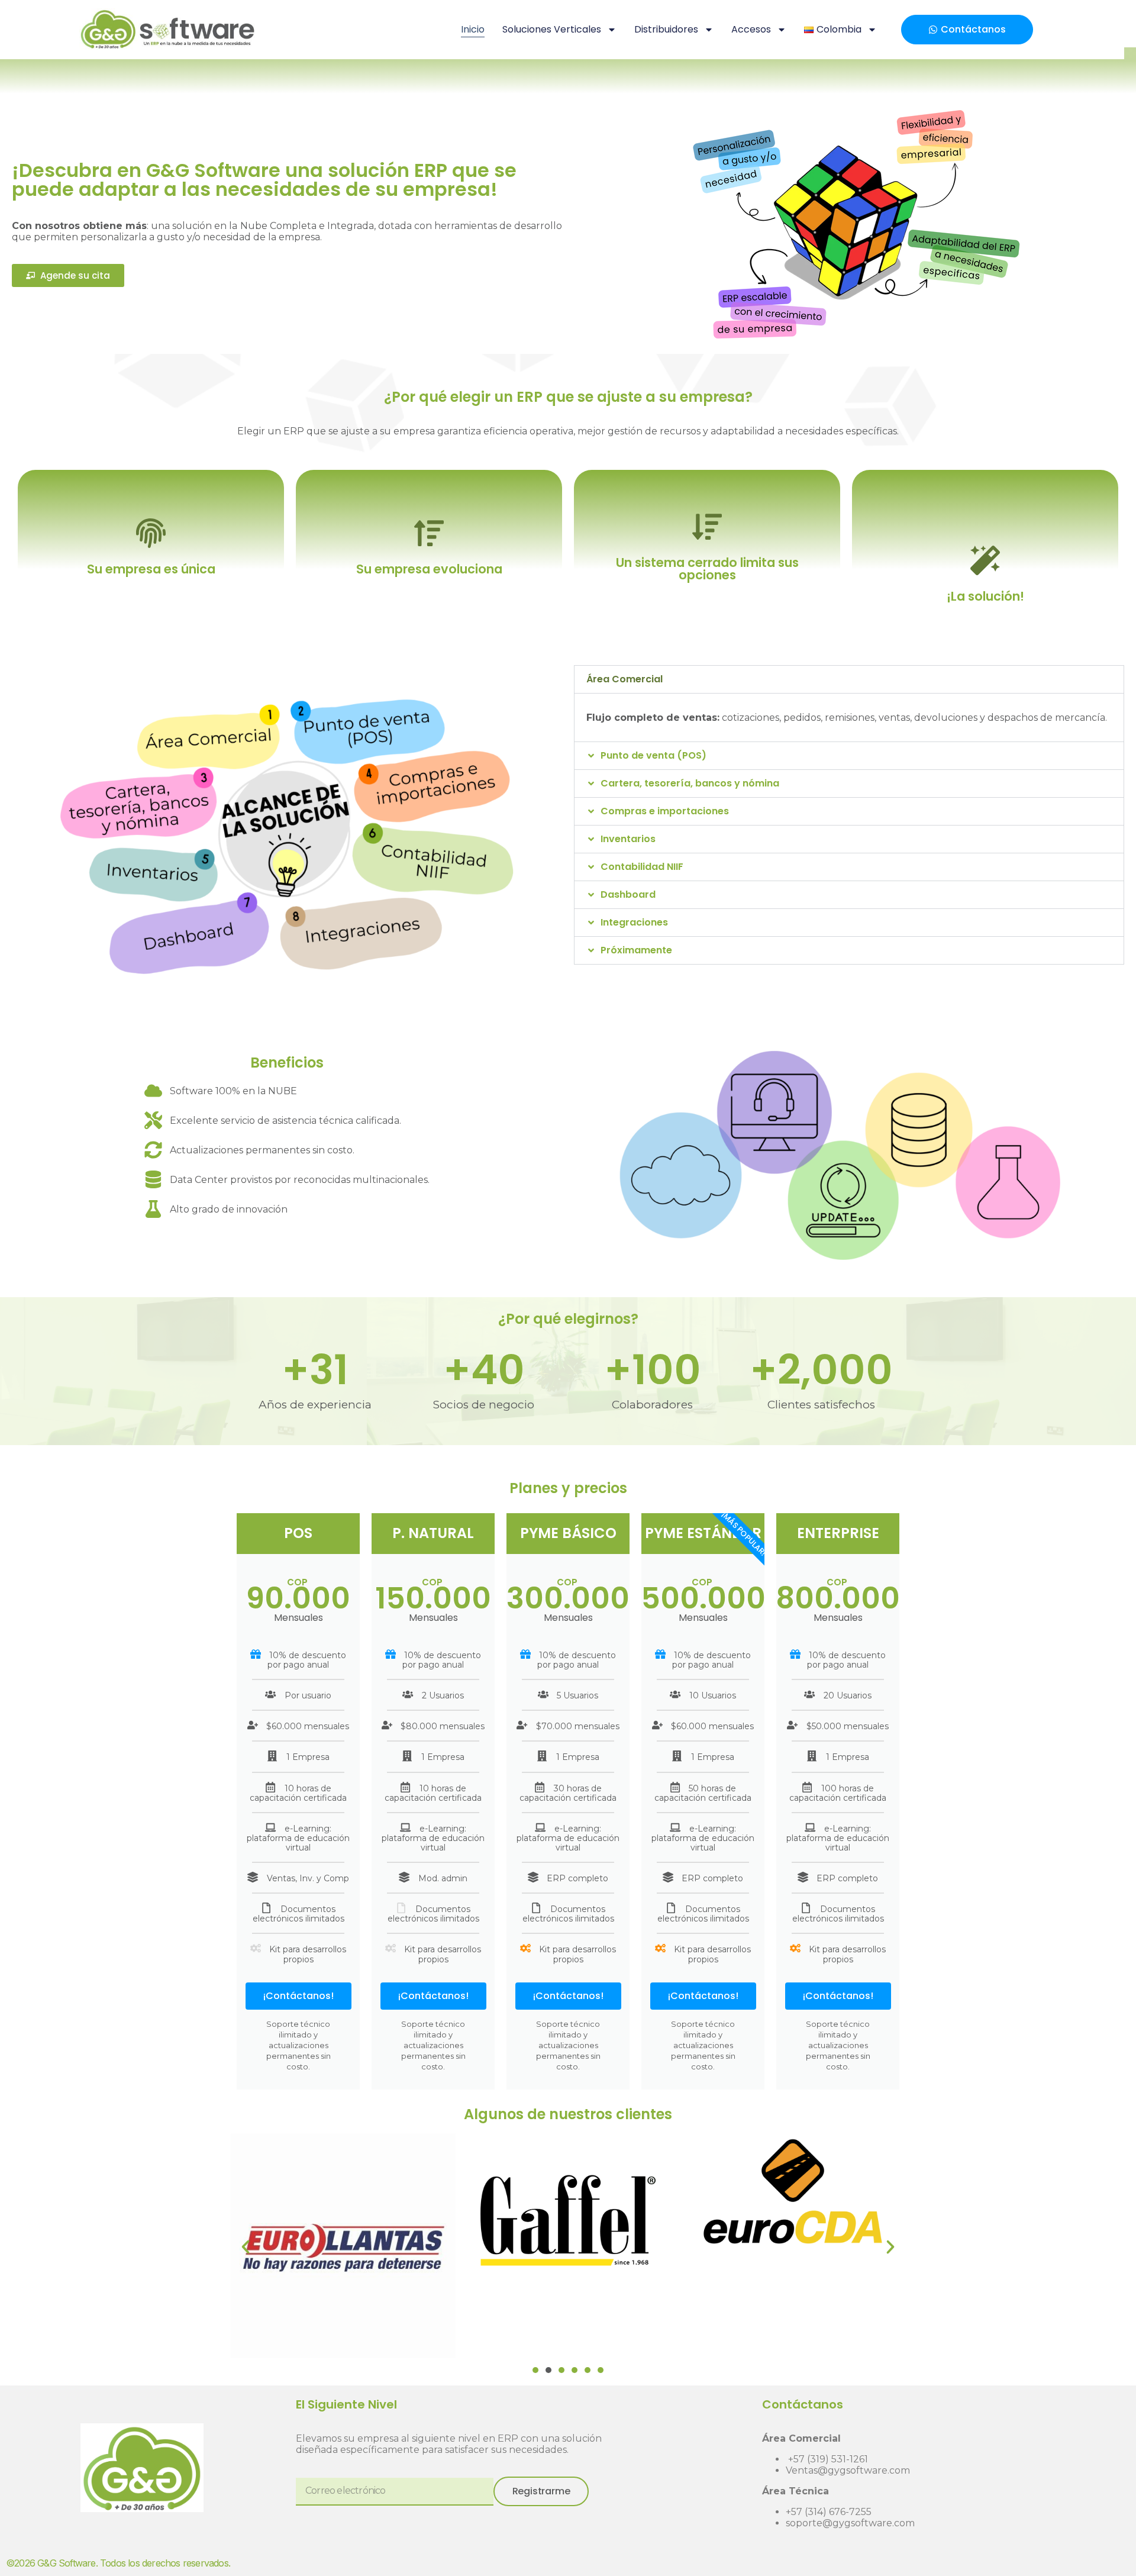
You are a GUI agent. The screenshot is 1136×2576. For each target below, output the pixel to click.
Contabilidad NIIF (642, 867)
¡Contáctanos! (298, 1996)
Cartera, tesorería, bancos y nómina (690, 783)
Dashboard (628, 894)
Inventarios (628, 839)
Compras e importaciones (665, 811)
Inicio (473, 29)
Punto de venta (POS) (653, 755)
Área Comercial (625, 679)
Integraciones (634, 922)
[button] (849, 679)
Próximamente (636, 950)
